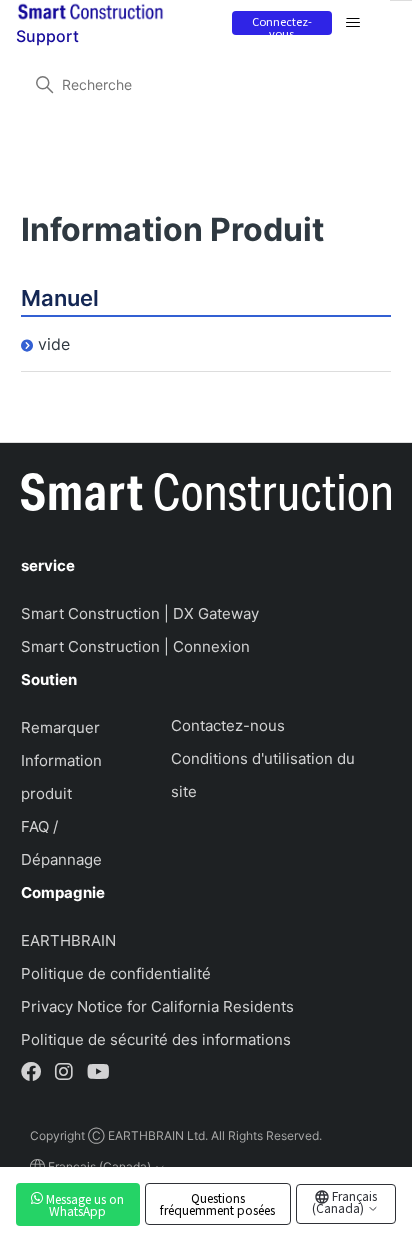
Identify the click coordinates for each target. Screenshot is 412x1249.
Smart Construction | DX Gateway (140, 613)
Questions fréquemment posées (217, 1204)
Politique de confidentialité (116, 973)
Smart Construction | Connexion (135, 646)
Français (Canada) (344, 1201)
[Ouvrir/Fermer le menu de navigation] (353, 23)
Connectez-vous (282, 24)
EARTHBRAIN (68, 940)
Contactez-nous (228, 725)
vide (54, 344)
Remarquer (60, 727)
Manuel (60, 298)
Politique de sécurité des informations (156, 1039)
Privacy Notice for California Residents (157, 1006)
